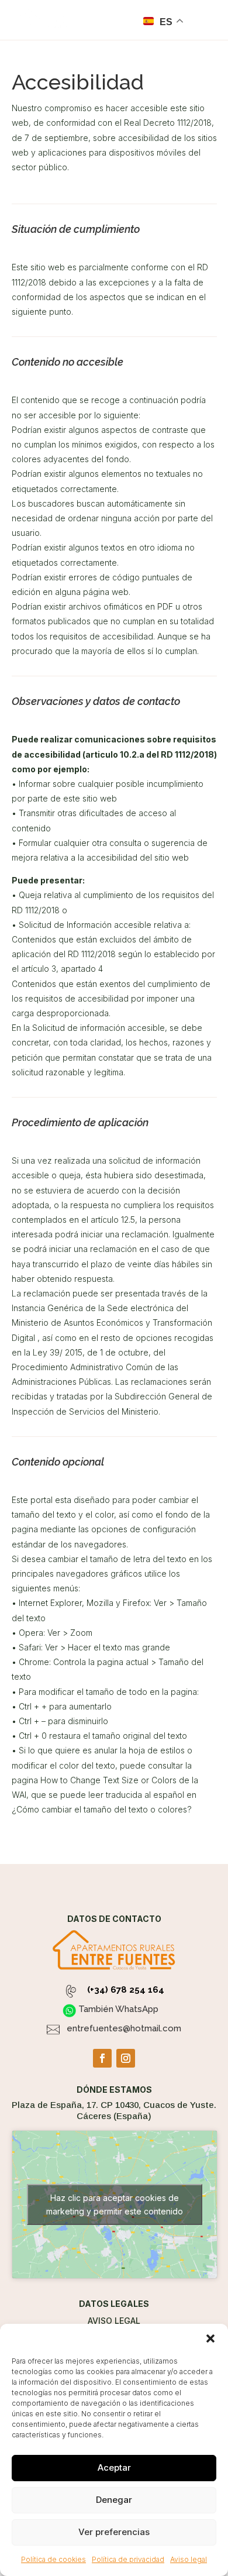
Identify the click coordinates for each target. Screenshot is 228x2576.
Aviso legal (189, 2559)
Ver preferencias (114, 2532)
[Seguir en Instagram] (126, 2058)
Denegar (114, 2500)
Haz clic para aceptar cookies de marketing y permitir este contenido (115, 2204)
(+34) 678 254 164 (126, 1990)
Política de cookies (53, 2559)
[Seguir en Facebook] (102, 2058)
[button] (210, 2338)
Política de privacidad (128, 2559)
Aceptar (114, 2467)
